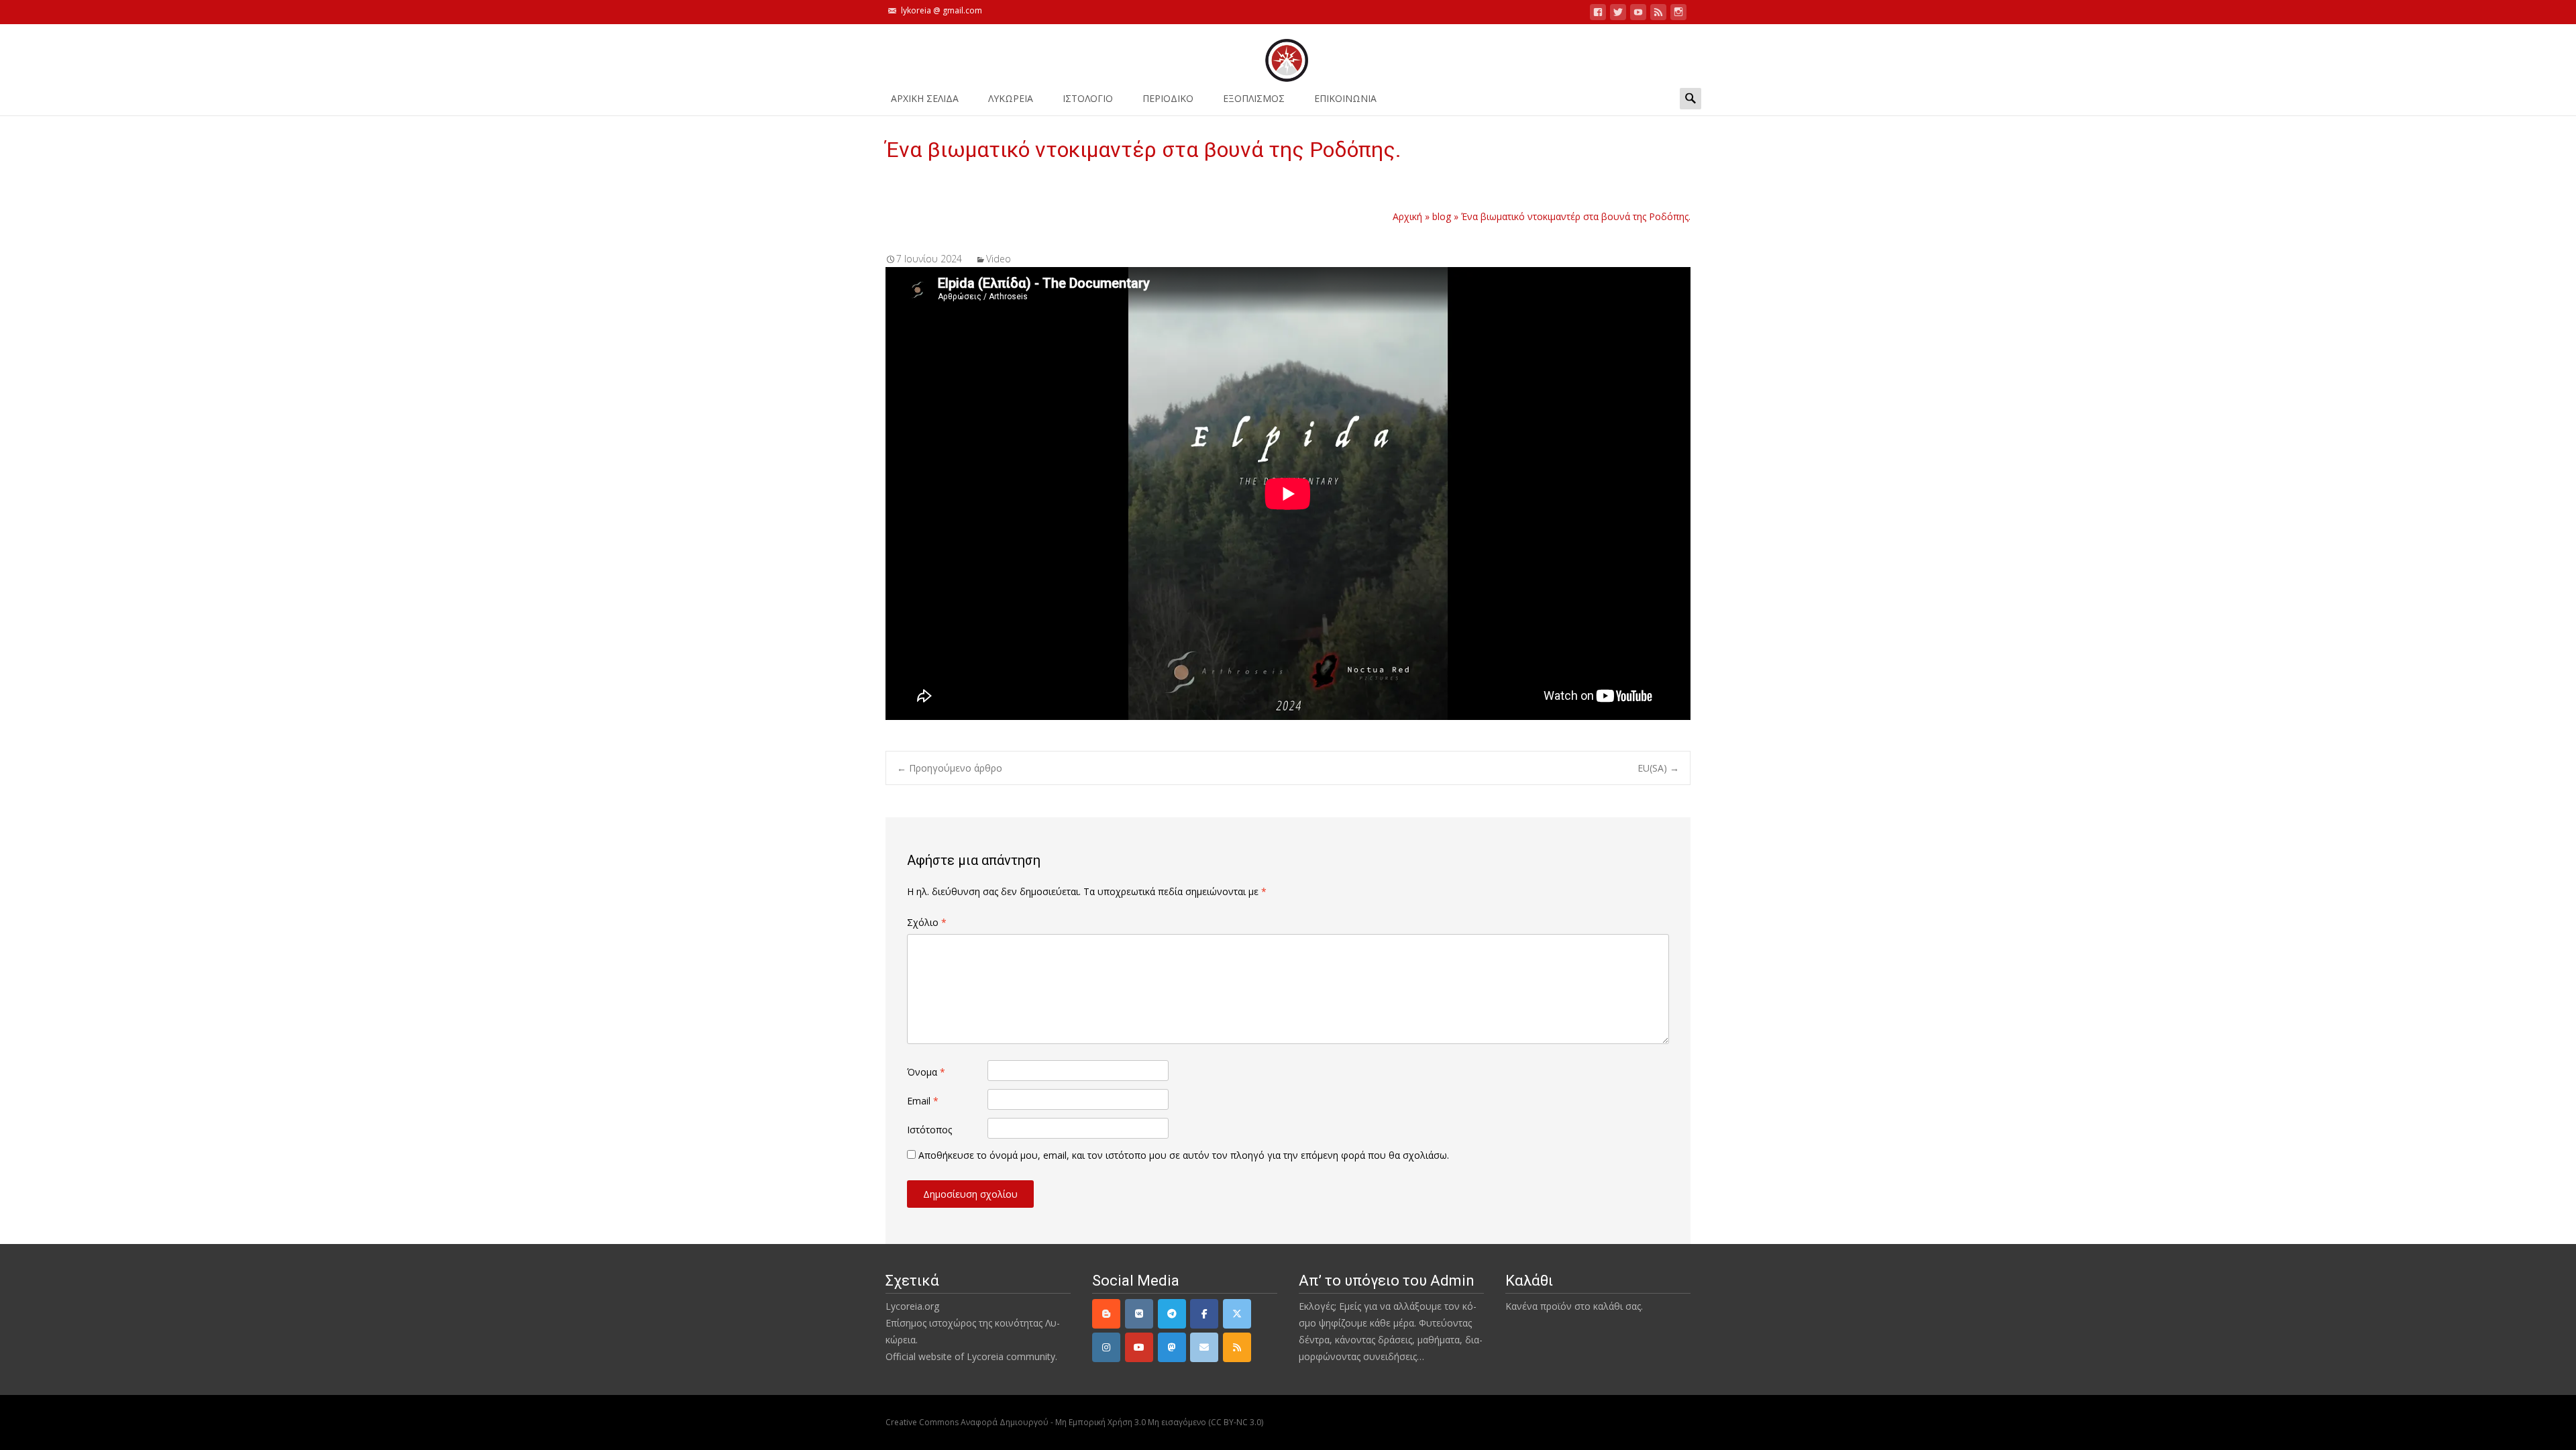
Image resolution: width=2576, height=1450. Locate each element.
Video (999, 259)
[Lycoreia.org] (1288, 54)
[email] (1204, 1347)
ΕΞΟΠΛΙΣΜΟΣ (1254, 98)
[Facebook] (1204, 1314)
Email (923, 1101)
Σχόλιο (927, 922)
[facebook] (1598, 14)
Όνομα (926, 1072)
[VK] (1139, 1314)
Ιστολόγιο (1088, 98)
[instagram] (1678, 14)
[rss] (1237, 1347)
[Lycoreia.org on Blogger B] (1106, 1314)
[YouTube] (1139, 1347)
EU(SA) (1658, 768)
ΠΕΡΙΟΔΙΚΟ (1168, 98)
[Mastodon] (1172, 1347)
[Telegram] (1172, 1314)
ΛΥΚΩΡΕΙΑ (1011, 98)
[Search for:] (1690, 98)
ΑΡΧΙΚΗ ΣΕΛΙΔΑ (925, 98)
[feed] (1658, 14)
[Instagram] (1106, 1347)
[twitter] (1618, 14)
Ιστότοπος (929, 1130)
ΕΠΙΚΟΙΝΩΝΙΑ (1345, 98)
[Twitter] (1237, 1314)
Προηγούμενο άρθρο (950, 768)
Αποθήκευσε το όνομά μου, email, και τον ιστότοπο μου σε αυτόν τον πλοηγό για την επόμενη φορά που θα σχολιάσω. (1184, 1155)
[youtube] (1638, 14)
